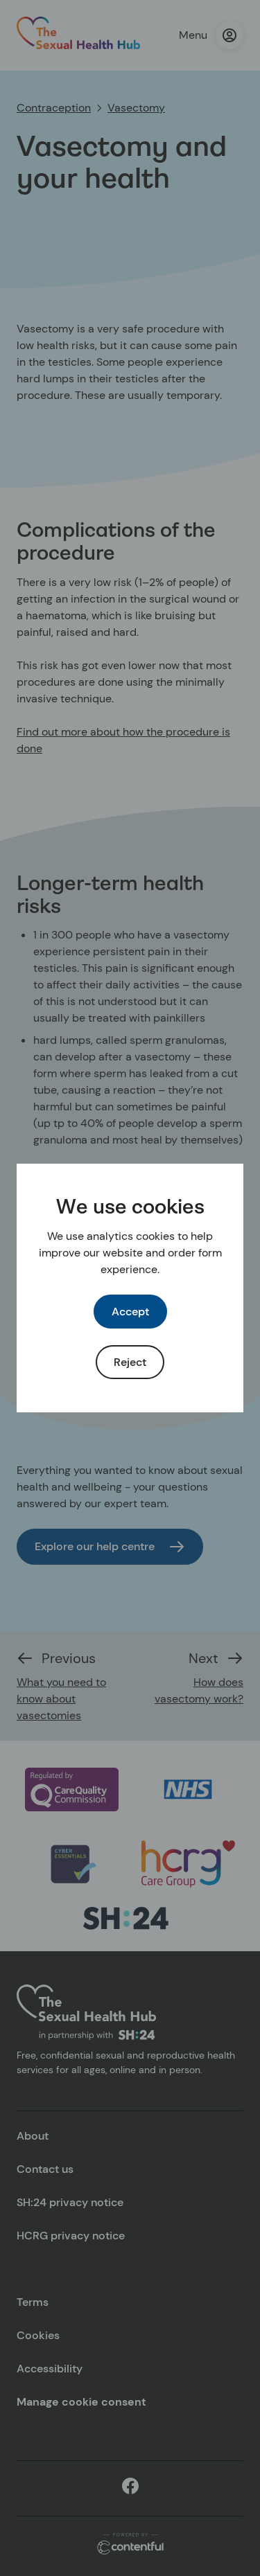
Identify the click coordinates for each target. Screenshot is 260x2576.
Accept (130, 1312)
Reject (130, 1362)
